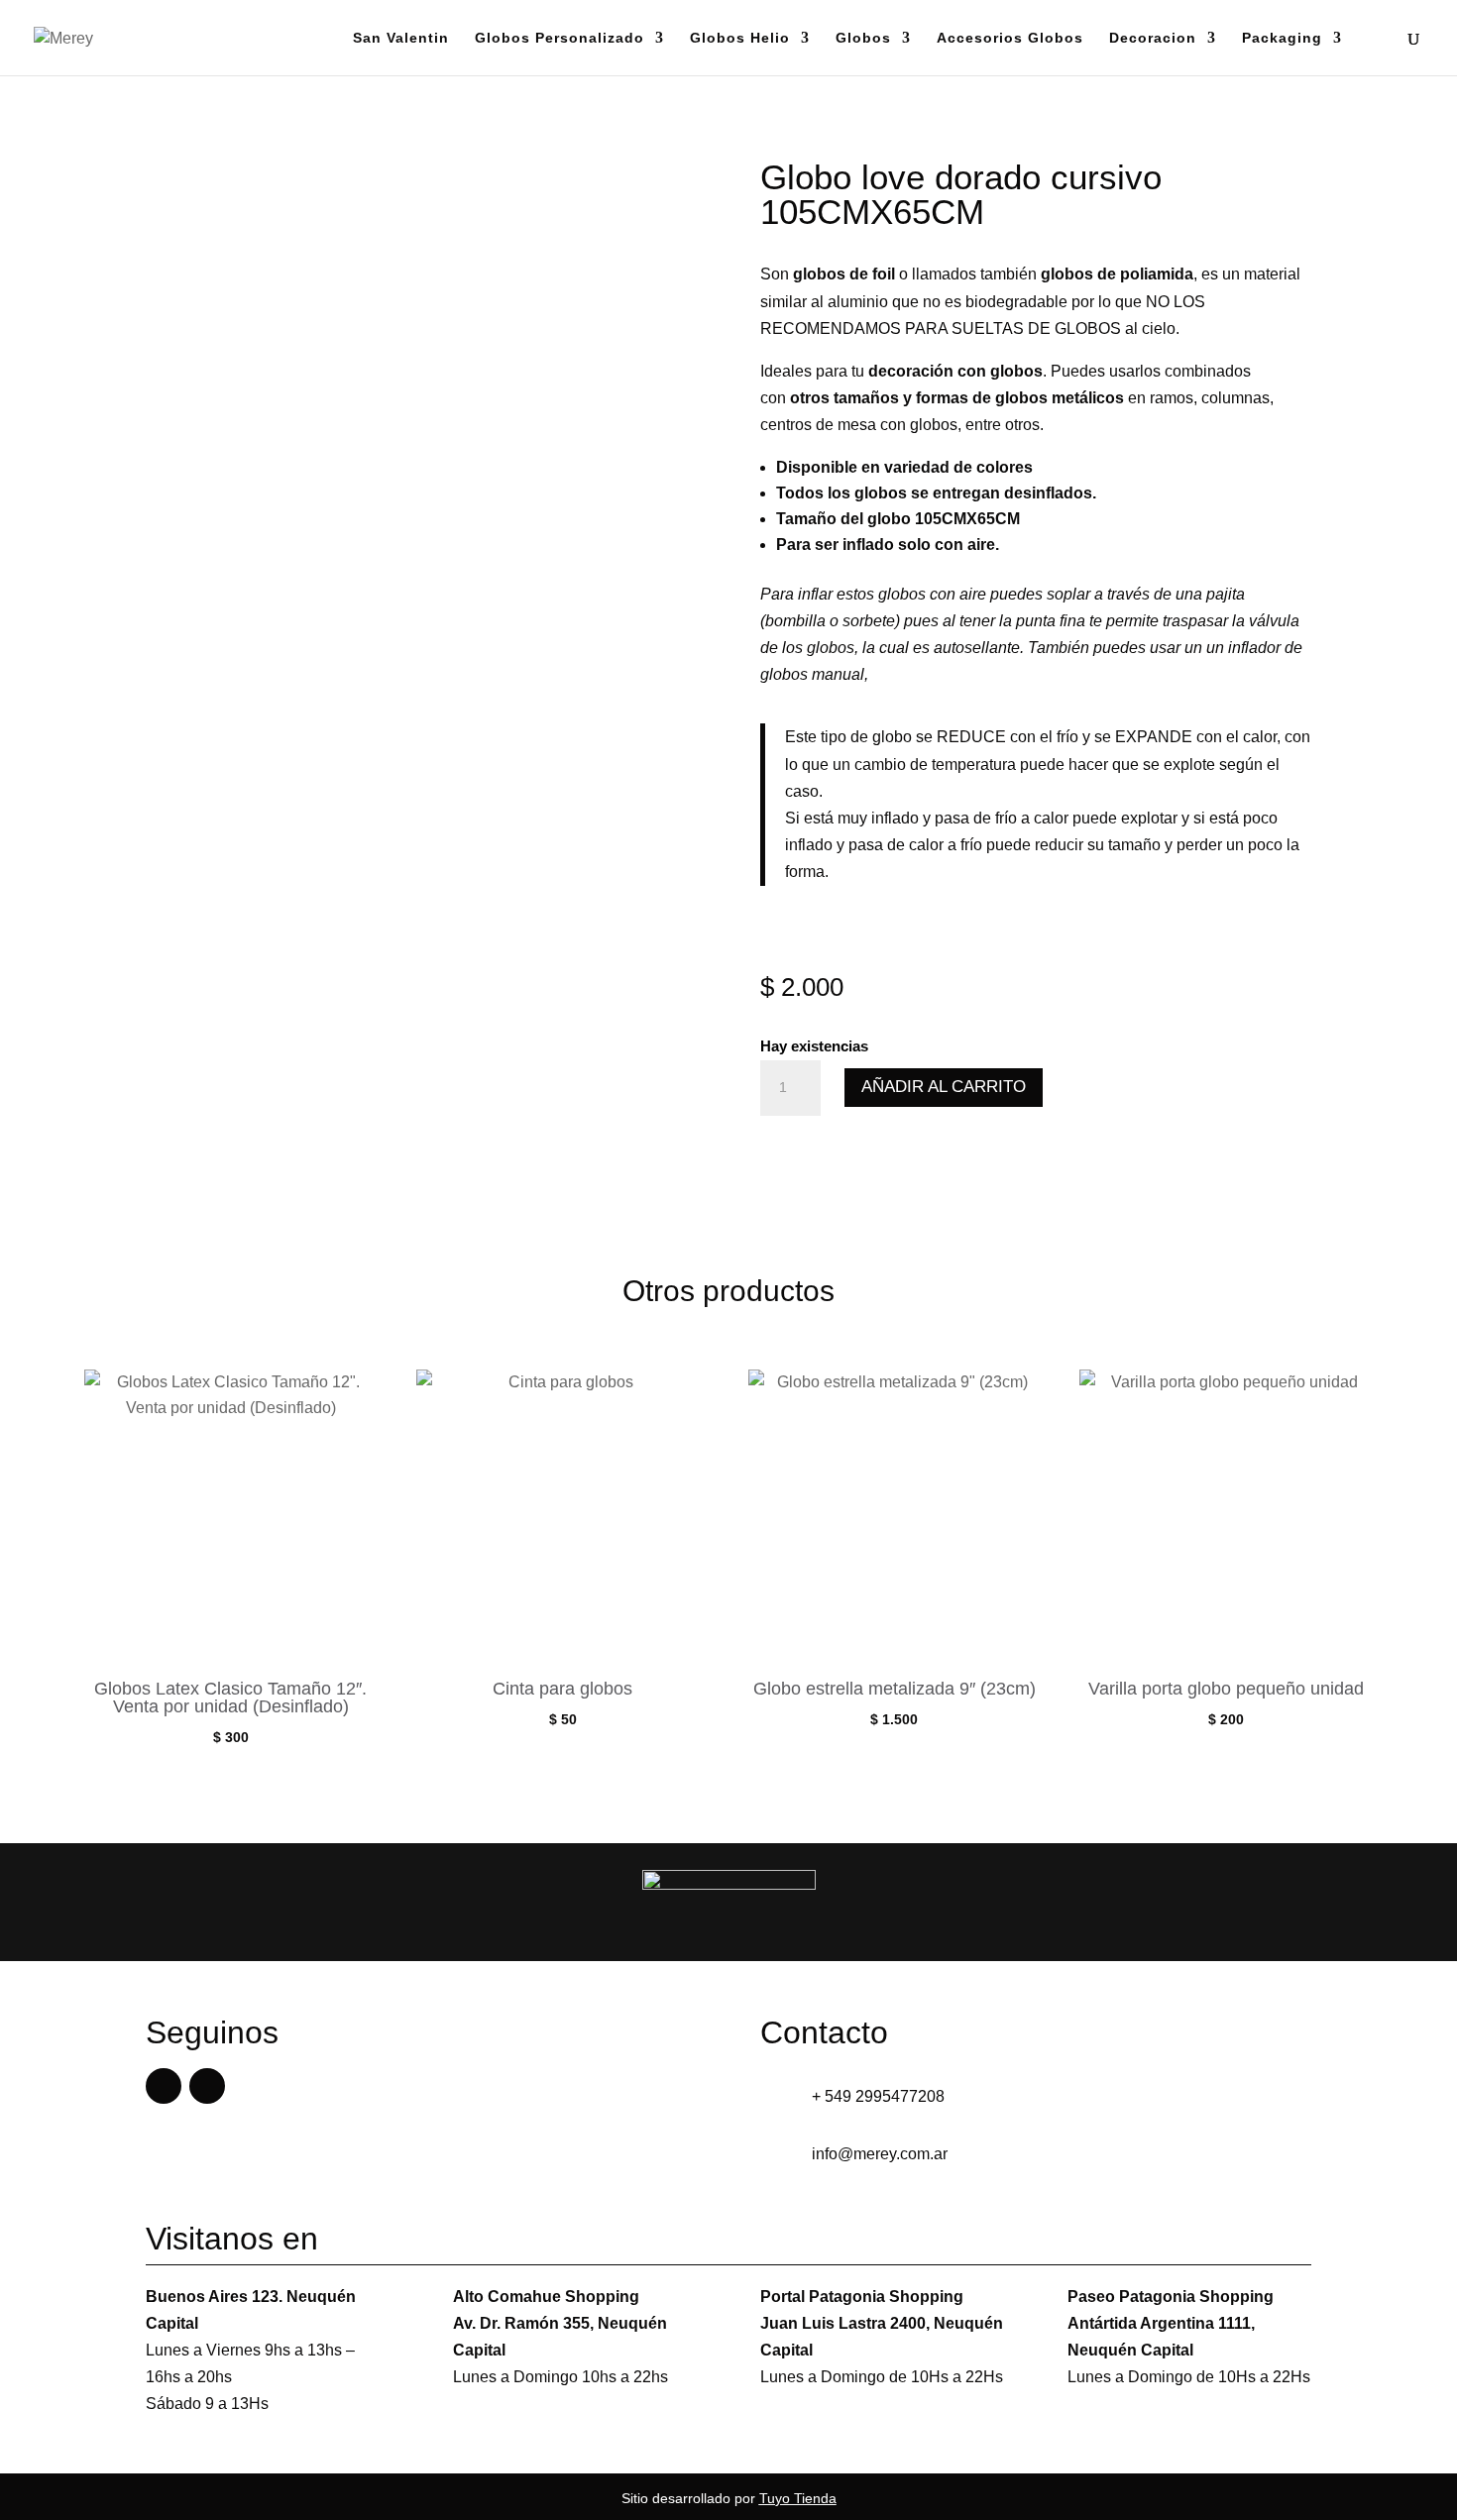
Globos (863, 38)
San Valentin (401, 38)
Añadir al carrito (944, 1087)
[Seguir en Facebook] (164, 2086)
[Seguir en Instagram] (207, 2086)
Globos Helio (740, 38)
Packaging (1282, 38)
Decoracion (1153, 38)
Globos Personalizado (560, 38)
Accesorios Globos (1010, 38)
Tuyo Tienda (798, 2498)
